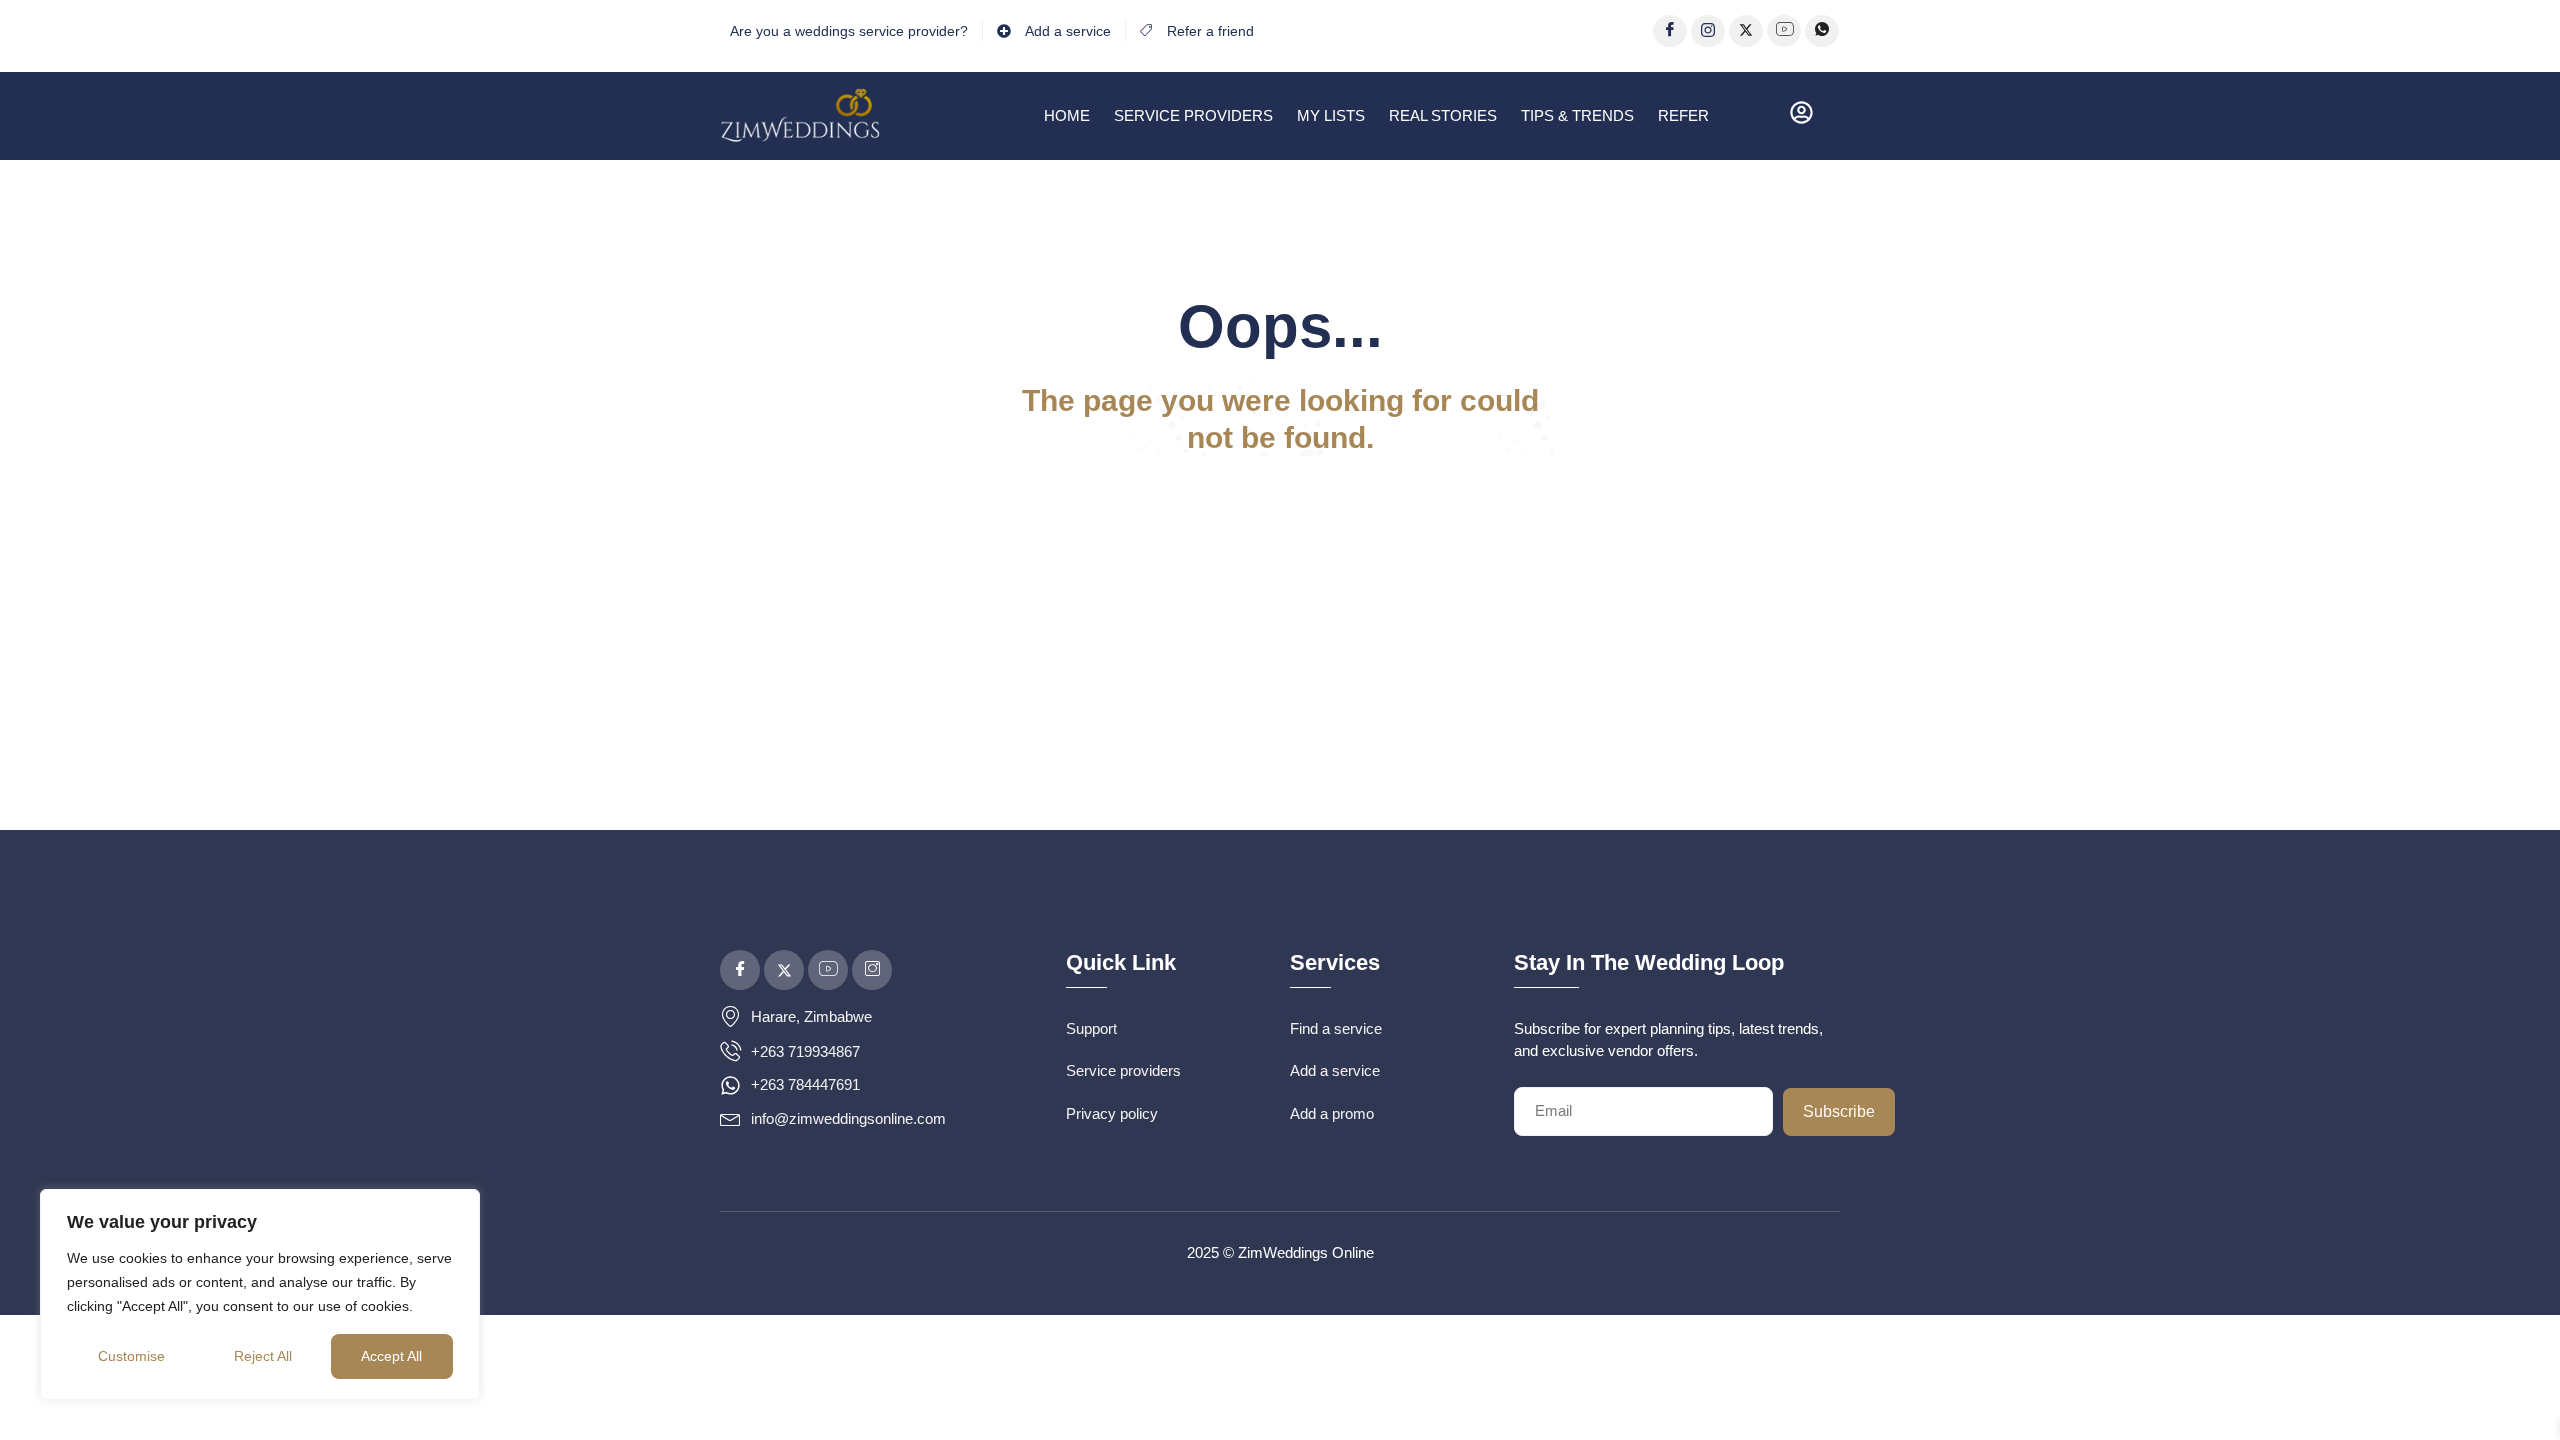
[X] (1746, 31)
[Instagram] (1708, 31)
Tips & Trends (1577, 115)
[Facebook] (1670, 31)
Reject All (263, 1356)
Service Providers (1193, 115)
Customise (131, 1356)
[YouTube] (1784, 31)
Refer (1683, 115)
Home (1067, 115)
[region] (260, 1294)
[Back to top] (2515, 1395)
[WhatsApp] (1822, 31)
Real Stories (1443, 115)
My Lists (1331, 115)
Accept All (391, 1356)
